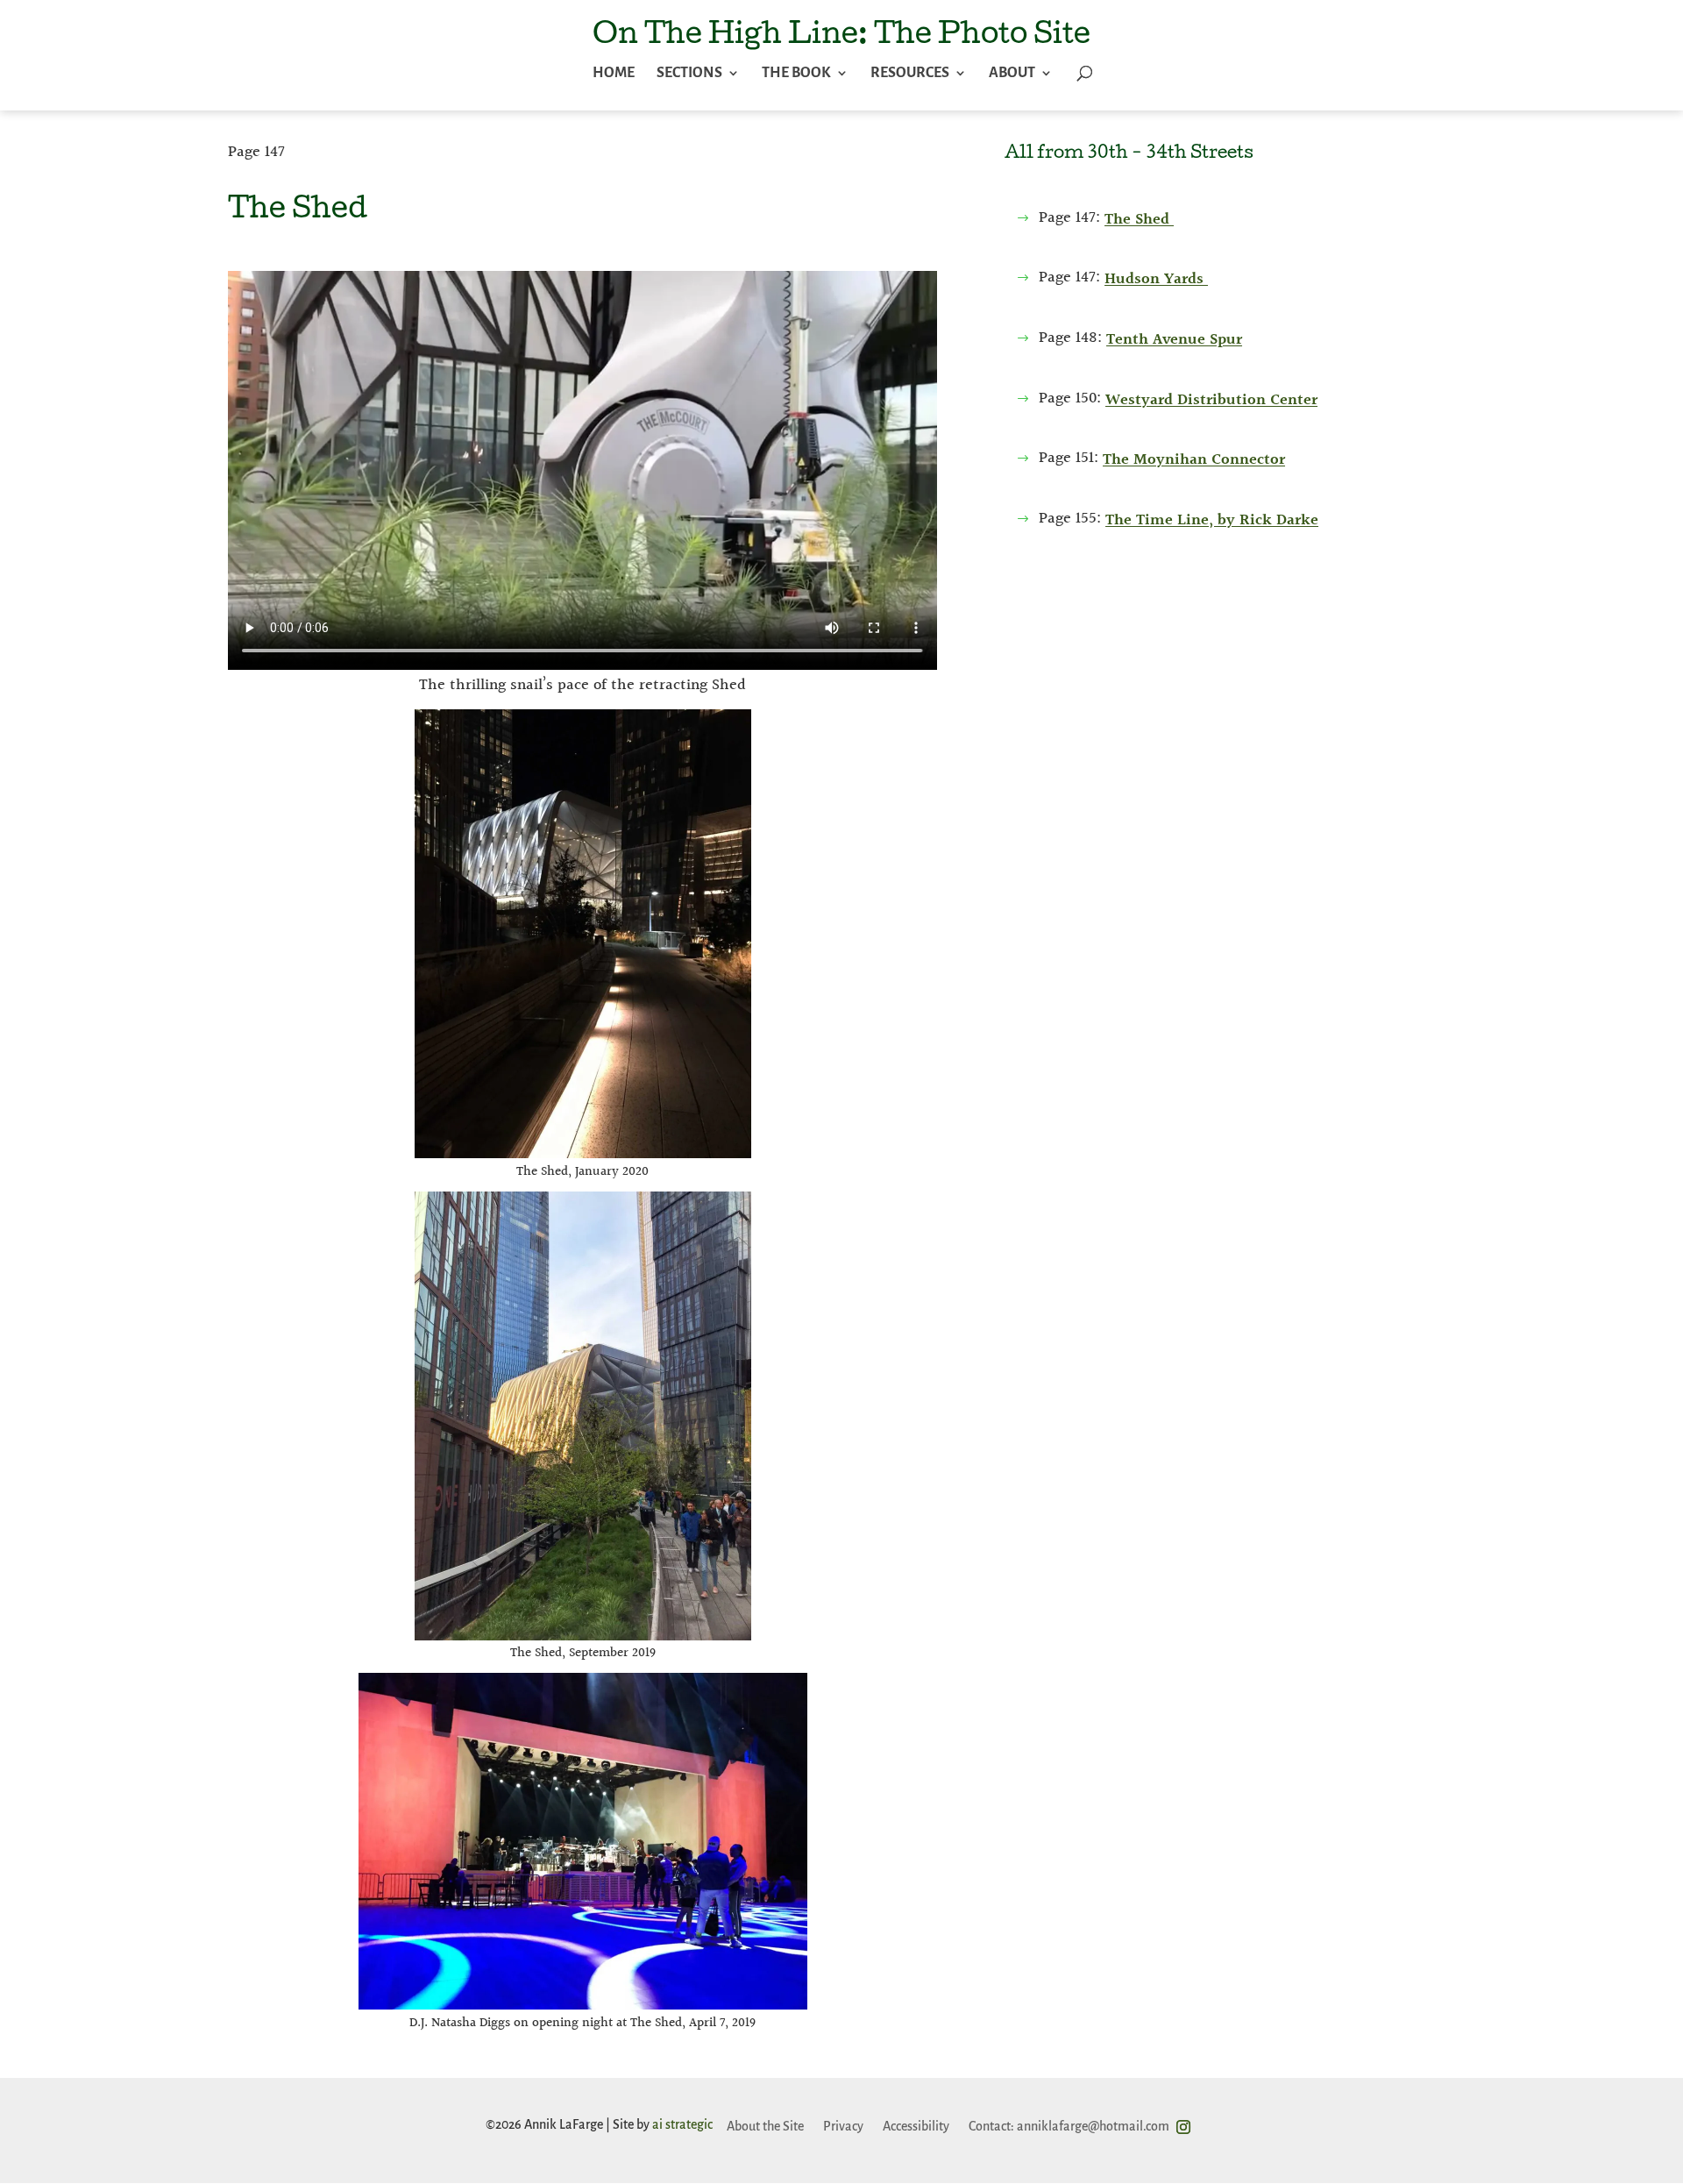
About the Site (765, 2126)
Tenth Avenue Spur (1174, 340)
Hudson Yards (1156, 279)
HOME (614, 74)
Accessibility (916, 2126)
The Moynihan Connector (1194, 460)
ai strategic (682, 2124)
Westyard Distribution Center (1211, 400)
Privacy (843, 2126)
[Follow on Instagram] (1183, 2127)
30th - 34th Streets (1170, 154)
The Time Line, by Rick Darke (1212, 520)
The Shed (1139, 220)
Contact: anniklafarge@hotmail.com (1069, 2126)
